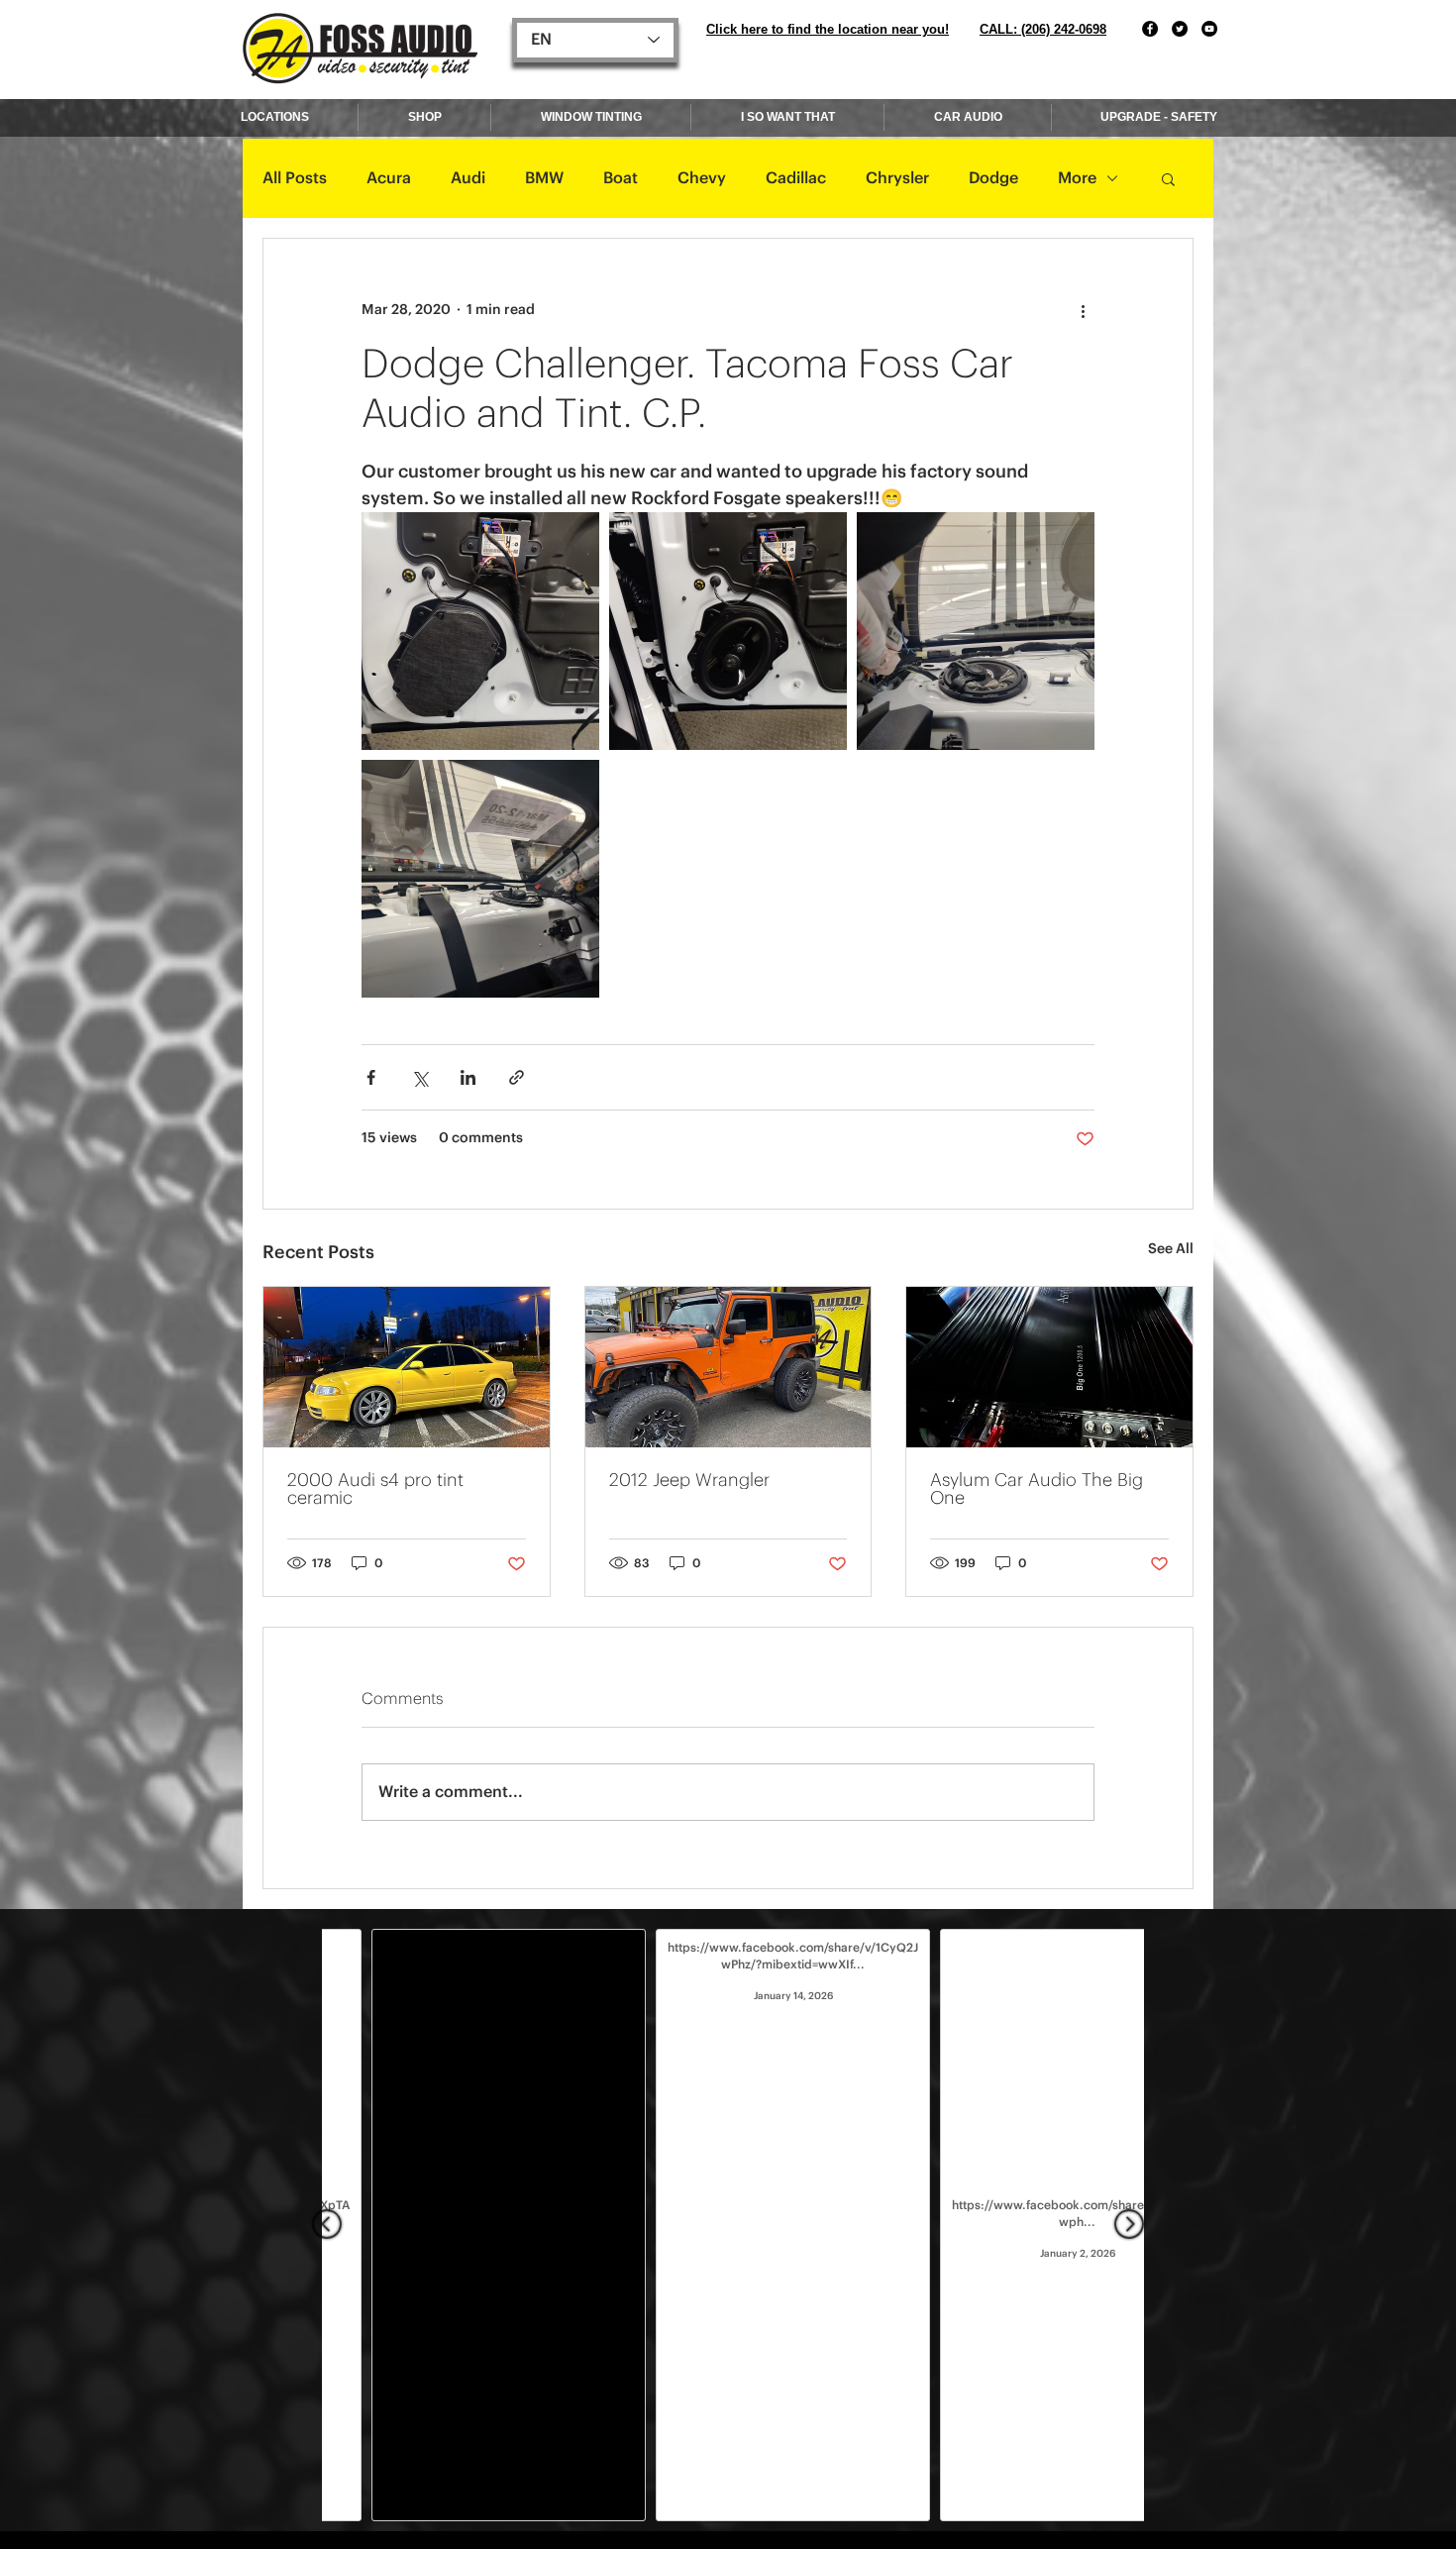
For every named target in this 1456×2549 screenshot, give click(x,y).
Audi (468, 178)
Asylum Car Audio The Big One (1037, 1489)
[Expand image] (480, 631)
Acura (389, 178)
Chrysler (897, 178)
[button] (1168, 178)
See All (1171, 1249)
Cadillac (796, 178)
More (1077, 178)
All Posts (295, 178)
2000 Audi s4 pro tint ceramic (375, 1489)
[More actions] (1083, 310)
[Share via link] (517, 1077)
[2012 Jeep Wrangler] (728, 1367)
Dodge (993, 178)
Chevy (702, 178)
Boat (621, 178)
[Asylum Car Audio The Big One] (1049, 1367)
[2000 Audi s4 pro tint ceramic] (407, 1367)
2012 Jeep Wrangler (689, 1480)
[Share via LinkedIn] (468, 1077)
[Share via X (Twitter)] (419, 1077)
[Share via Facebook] (371, 1077)
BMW (544, 178)
